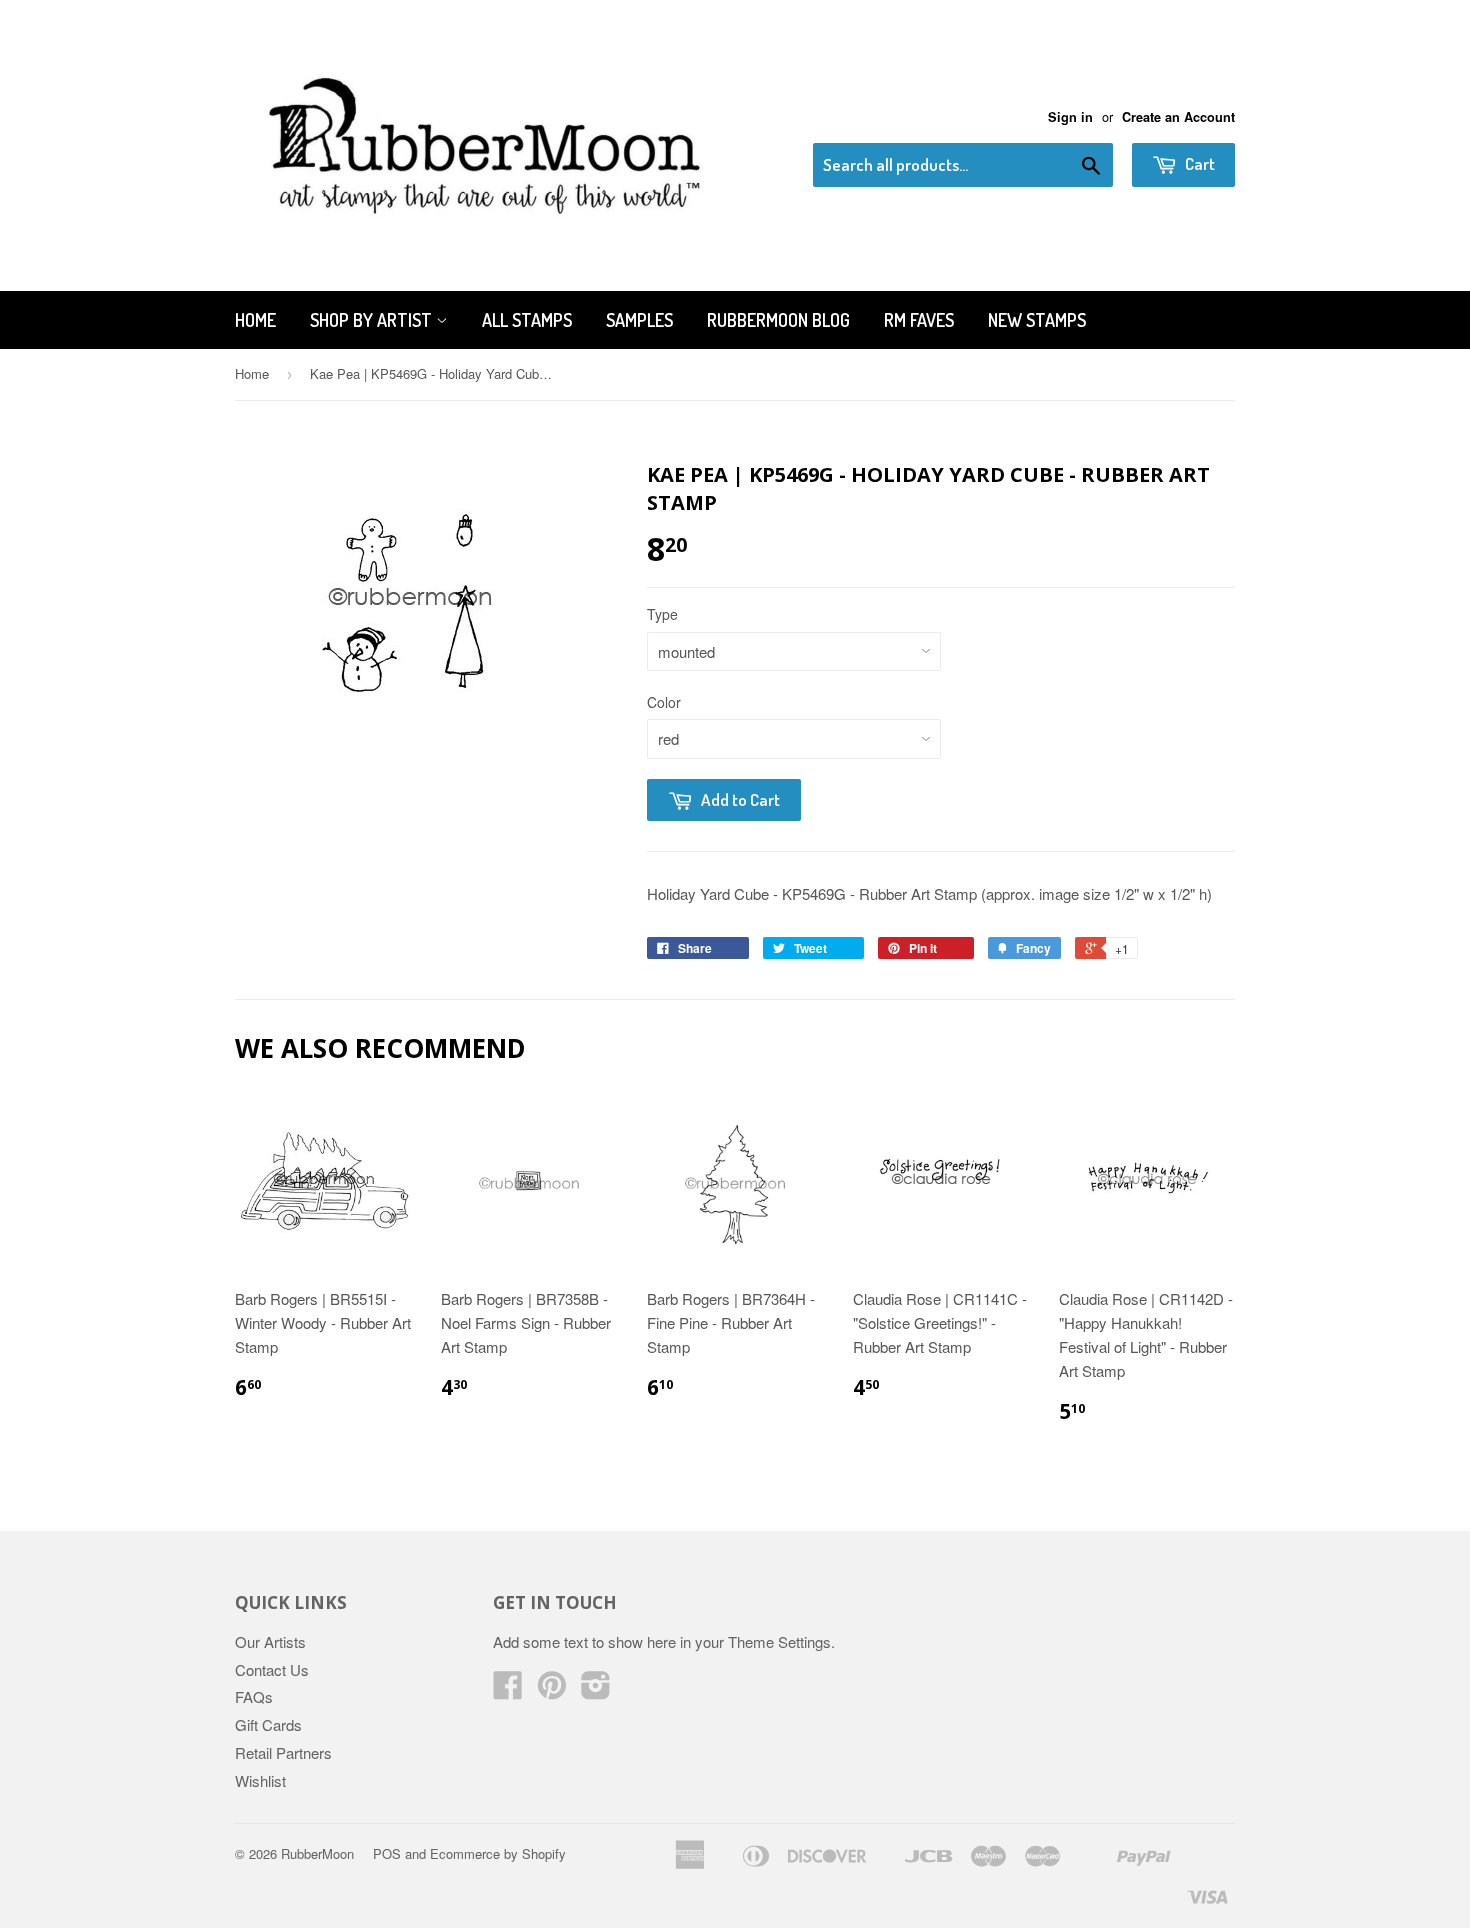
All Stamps (527, 320)
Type (662, 614)
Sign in (1070, 117)
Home (255, 320)
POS (387, 1853)
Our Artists (270, 1641)
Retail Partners (283, 1752)
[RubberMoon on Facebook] (508, 1690)
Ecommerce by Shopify (498, 1853)
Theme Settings (779, 1641)
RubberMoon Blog (778, 320)
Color (664, 702)
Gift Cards (268, 1724)
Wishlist (260, 1780)
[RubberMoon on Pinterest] (552, 1690)
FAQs (254, 1696)
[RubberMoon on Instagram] (596, 1690)
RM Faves (919, 320)
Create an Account (1178, 117)
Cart (1198, 163)
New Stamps (1037, 320)
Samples (639, 320)
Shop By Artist (373, 320)
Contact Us (272, 1669)
